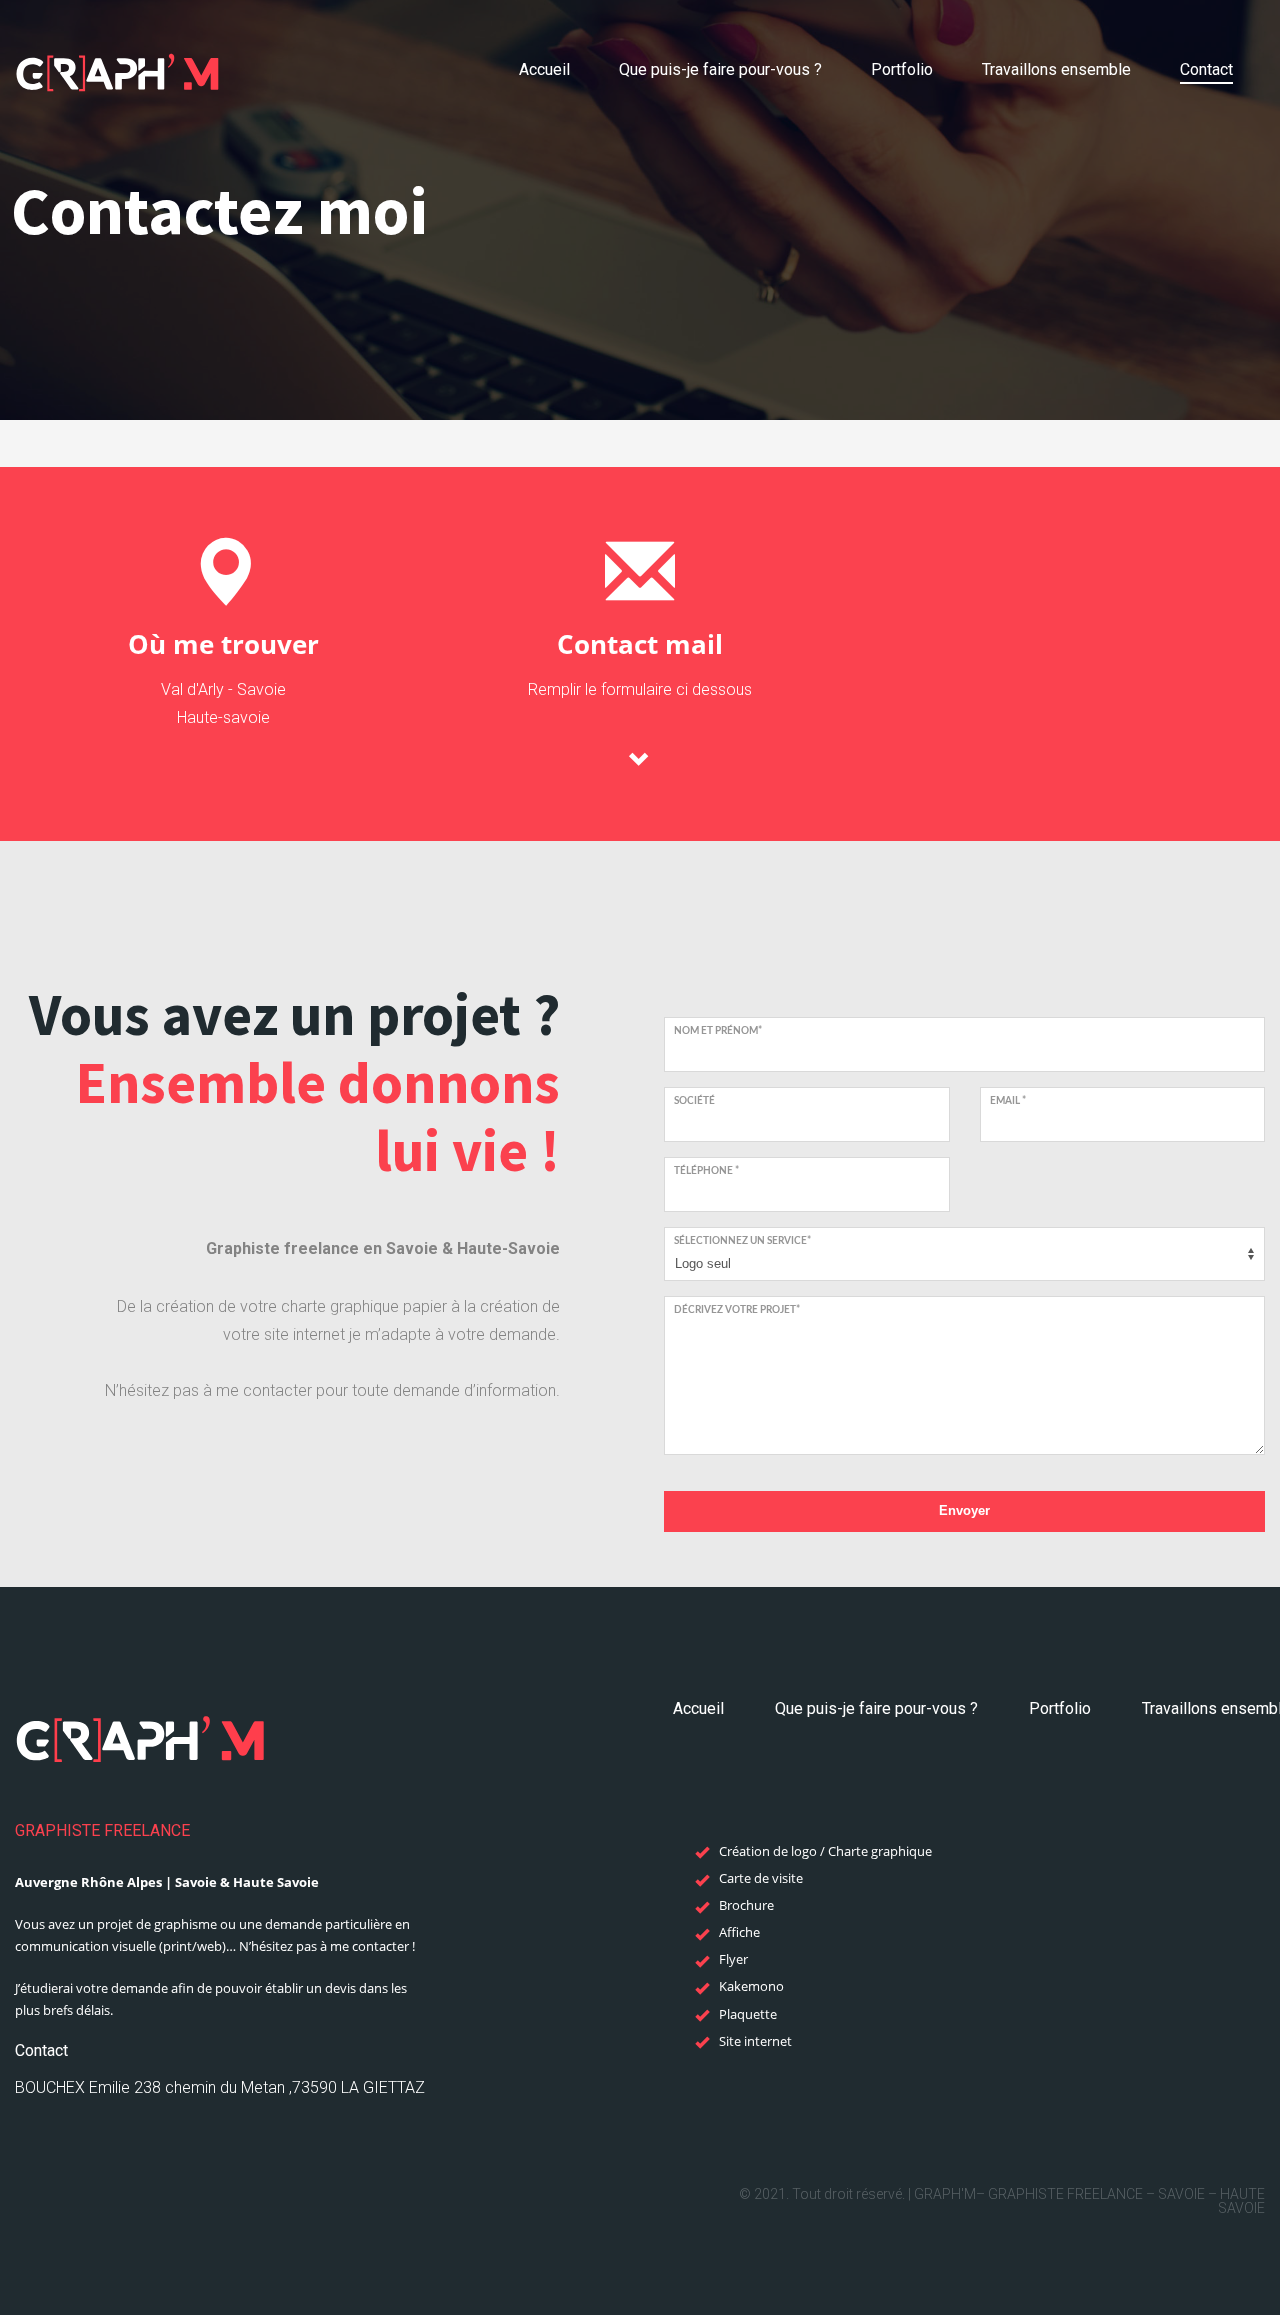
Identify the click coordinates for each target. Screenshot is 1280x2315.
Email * (1008, 1101)
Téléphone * (706, 1171)
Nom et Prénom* (718, 1031)
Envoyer (964, 1510)
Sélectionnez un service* (742, 1241)
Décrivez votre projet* (737, 1310)
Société (694, 1101)
